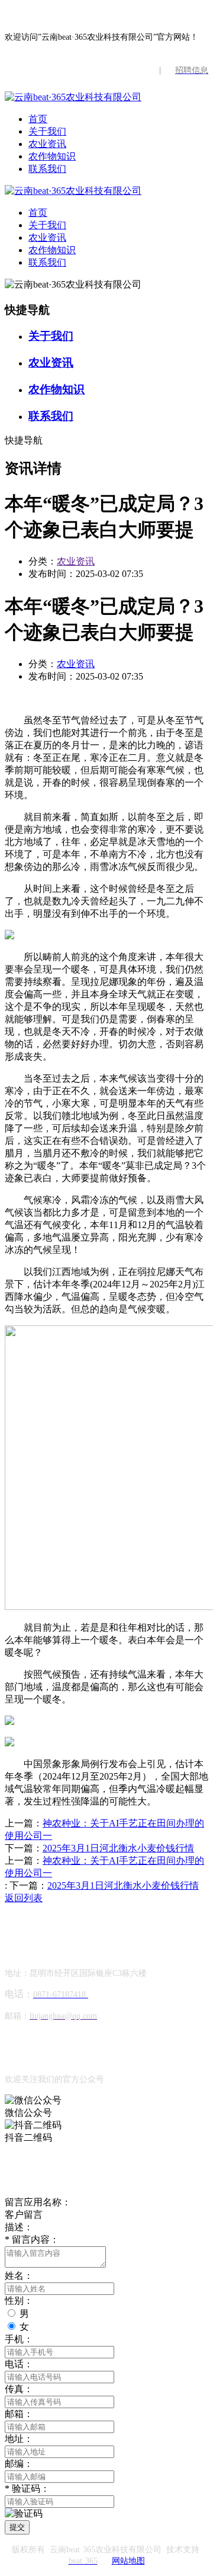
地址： (19, 2439)
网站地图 (128, 2561)
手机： (19, 2339)
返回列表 (24, 1898)
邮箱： (19, 2414)
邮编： (19, 2464)
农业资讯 (47, 144)
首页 (38, 119)
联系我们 (47, 169)
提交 (17, 2527)
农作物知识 (52, 156)
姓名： (19, 2276)
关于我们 (47, 131)
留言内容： (32, 2239)
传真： (19, 2389)
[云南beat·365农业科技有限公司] (73, 97)
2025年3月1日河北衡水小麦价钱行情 (118, 1848)
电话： (19, 2364)
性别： (19, 2301)
